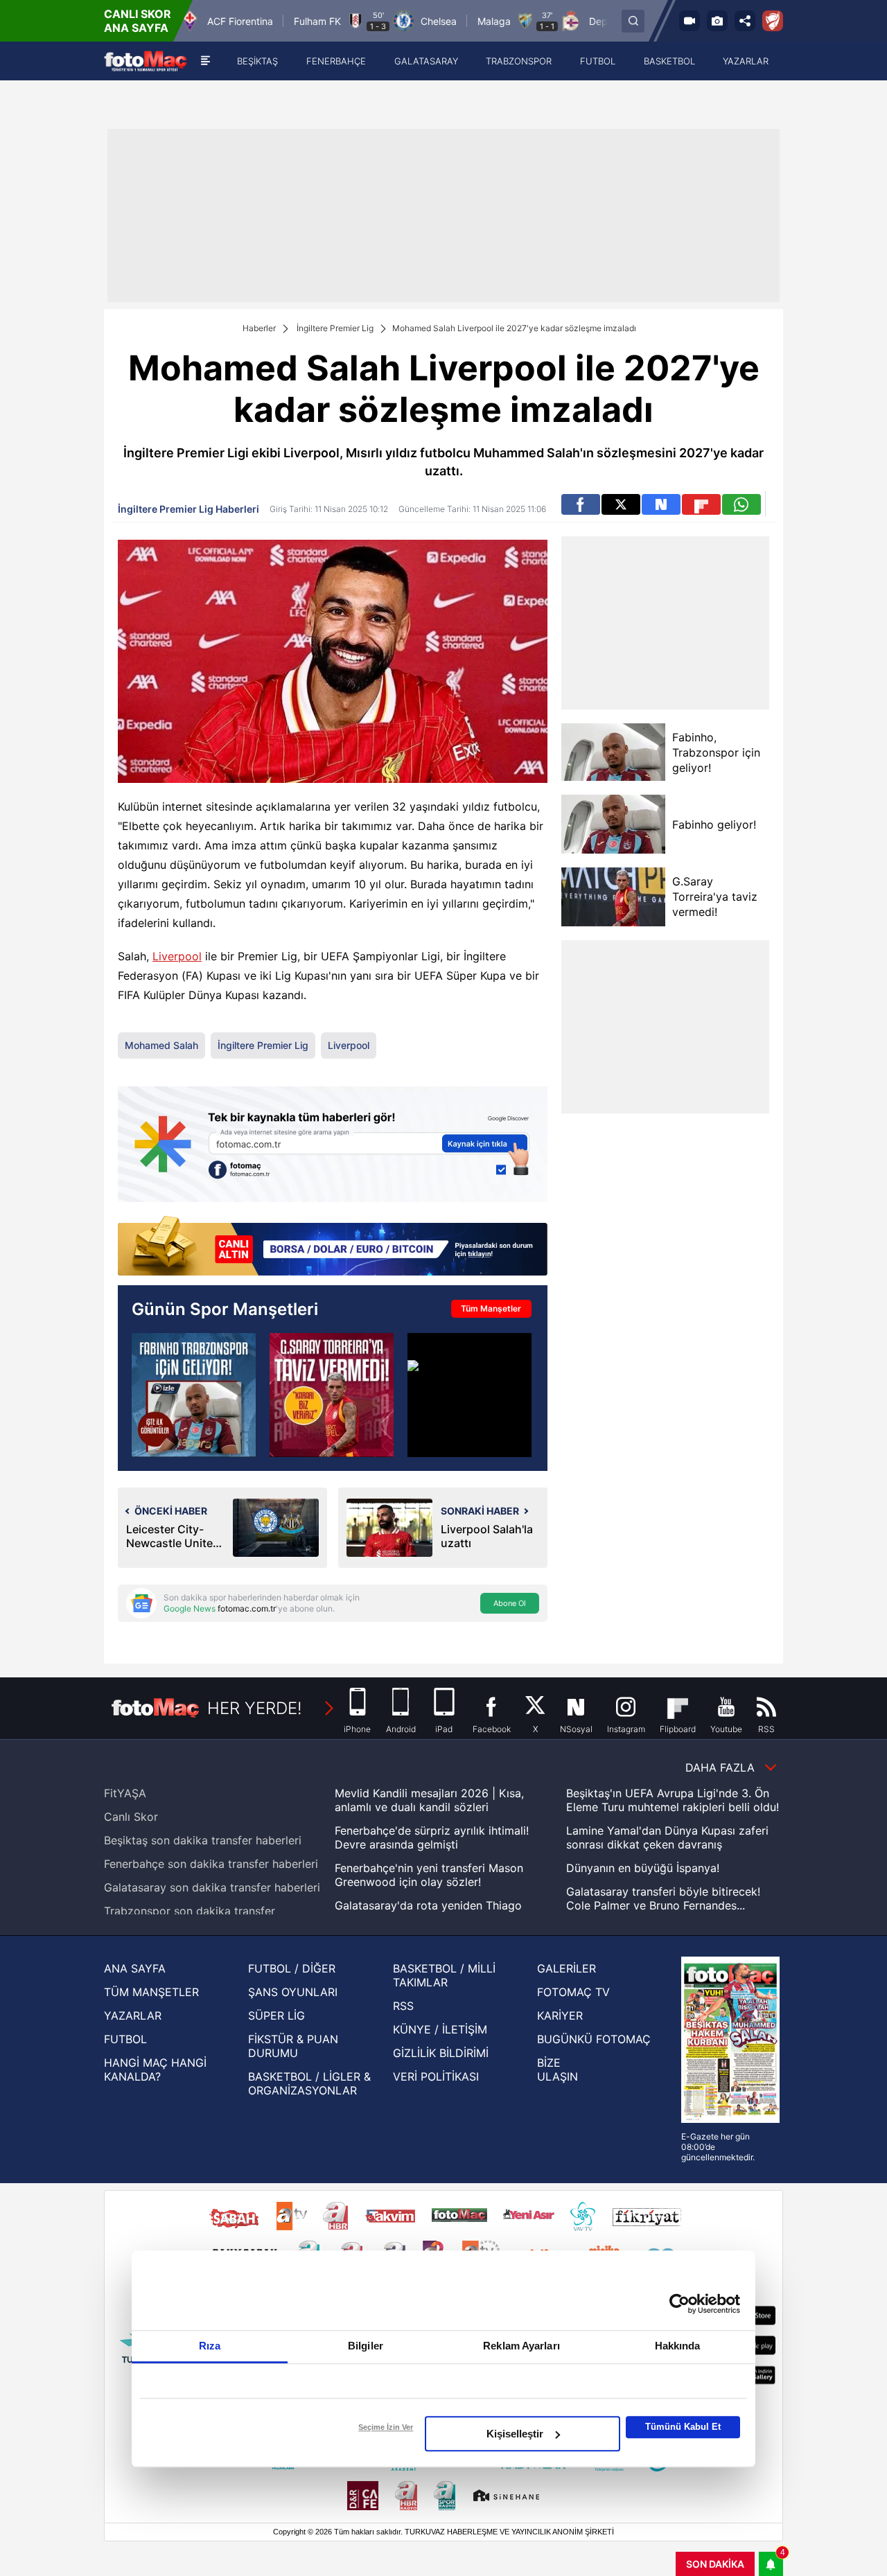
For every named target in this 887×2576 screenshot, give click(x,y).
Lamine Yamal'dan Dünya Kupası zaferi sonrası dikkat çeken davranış (667, 1837)
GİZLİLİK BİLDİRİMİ (441, 2053)
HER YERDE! (255, 1708)
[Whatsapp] (741, 504)
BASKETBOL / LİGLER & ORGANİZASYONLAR (309, 2083)
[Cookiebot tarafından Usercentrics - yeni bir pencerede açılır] (679, 2304)
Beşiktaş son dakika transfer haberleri (203, 1840)
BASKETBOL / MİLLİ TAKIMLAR (444, 1975)
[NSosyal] (661, 504)
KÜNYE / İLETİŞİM (440, 2029)
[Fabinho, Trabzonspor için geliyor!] (613, 752)
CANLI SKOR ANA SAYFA (138, 21)
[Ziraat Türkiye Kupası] (773, 21)
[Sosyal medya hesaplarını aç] (745, 21)
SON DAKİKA (715, 2564)
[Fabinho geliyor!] (613, 824)
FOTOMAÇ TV (573, 1992)
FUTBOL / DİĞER (292, 1968)
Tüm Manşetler (491, 1308)
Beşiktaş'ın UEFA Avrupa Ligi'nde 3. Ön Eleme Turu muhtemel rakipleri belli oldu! (673, 1800)
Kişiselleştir (515, 2434)
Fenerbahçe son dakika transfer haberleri (211, 1864)
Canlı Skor (131, 1817)
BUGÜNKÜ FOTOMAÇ (594, 2039)
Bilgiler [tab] (366, 2346)
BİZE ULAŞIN (557, 2070)
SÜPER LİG (276, 2015)
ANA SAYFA (135, 1968)
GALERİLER (567, 1968)
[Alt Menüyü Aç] (205, 61)
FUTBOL (125, 2039)
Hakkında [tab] (678, 2346)
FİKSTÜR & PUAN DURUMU (293, 2046)
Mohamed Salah (161, 1045)
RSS (403, 2006)
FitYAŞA (125, 1793)
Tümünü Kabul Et (683, 2427)
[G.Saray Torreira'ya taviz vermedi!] (613, 897)
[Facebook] (581, 504)
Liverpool (177, 956)
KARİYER (560, 2015)
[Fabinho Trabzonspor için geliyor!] (194, 1395)
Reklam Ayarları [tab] (521, 2346)
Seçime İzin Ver (386, 2427)
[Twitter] (621, 504)
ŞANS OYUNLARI (293, 1992)
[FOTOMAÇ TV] (690, 21)
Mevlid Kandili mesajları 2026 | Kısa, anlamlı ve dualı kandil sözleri (429, 1800)
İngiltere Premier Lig (335, 328)
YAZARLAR (133, 2015)
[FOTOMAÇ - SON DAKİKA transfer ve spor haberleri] (146, 61)
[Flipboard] (701, 504)
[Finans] (333, 1247)
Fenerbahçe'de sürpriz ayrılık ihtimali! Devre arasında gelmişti (432, 1837)
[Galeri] (717, 21)
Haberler (259, 328)
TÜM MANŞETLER (151, 1992)
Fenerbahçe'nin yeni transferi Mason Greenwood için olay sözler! (429, 1875)
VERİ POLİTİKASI (436, 2076)
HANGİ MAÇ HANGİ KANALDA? (155, 2070)
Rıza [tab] (210, 2346)
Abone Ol (510, 1603)
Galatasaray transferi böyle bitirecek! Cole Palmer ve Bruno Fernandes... (663, 1898)
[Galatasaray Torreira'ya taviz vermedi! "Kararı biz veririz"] (332, 1395)
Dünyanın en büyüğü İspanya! (643, 1868)
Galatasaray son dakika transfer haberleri (212, 1887)
